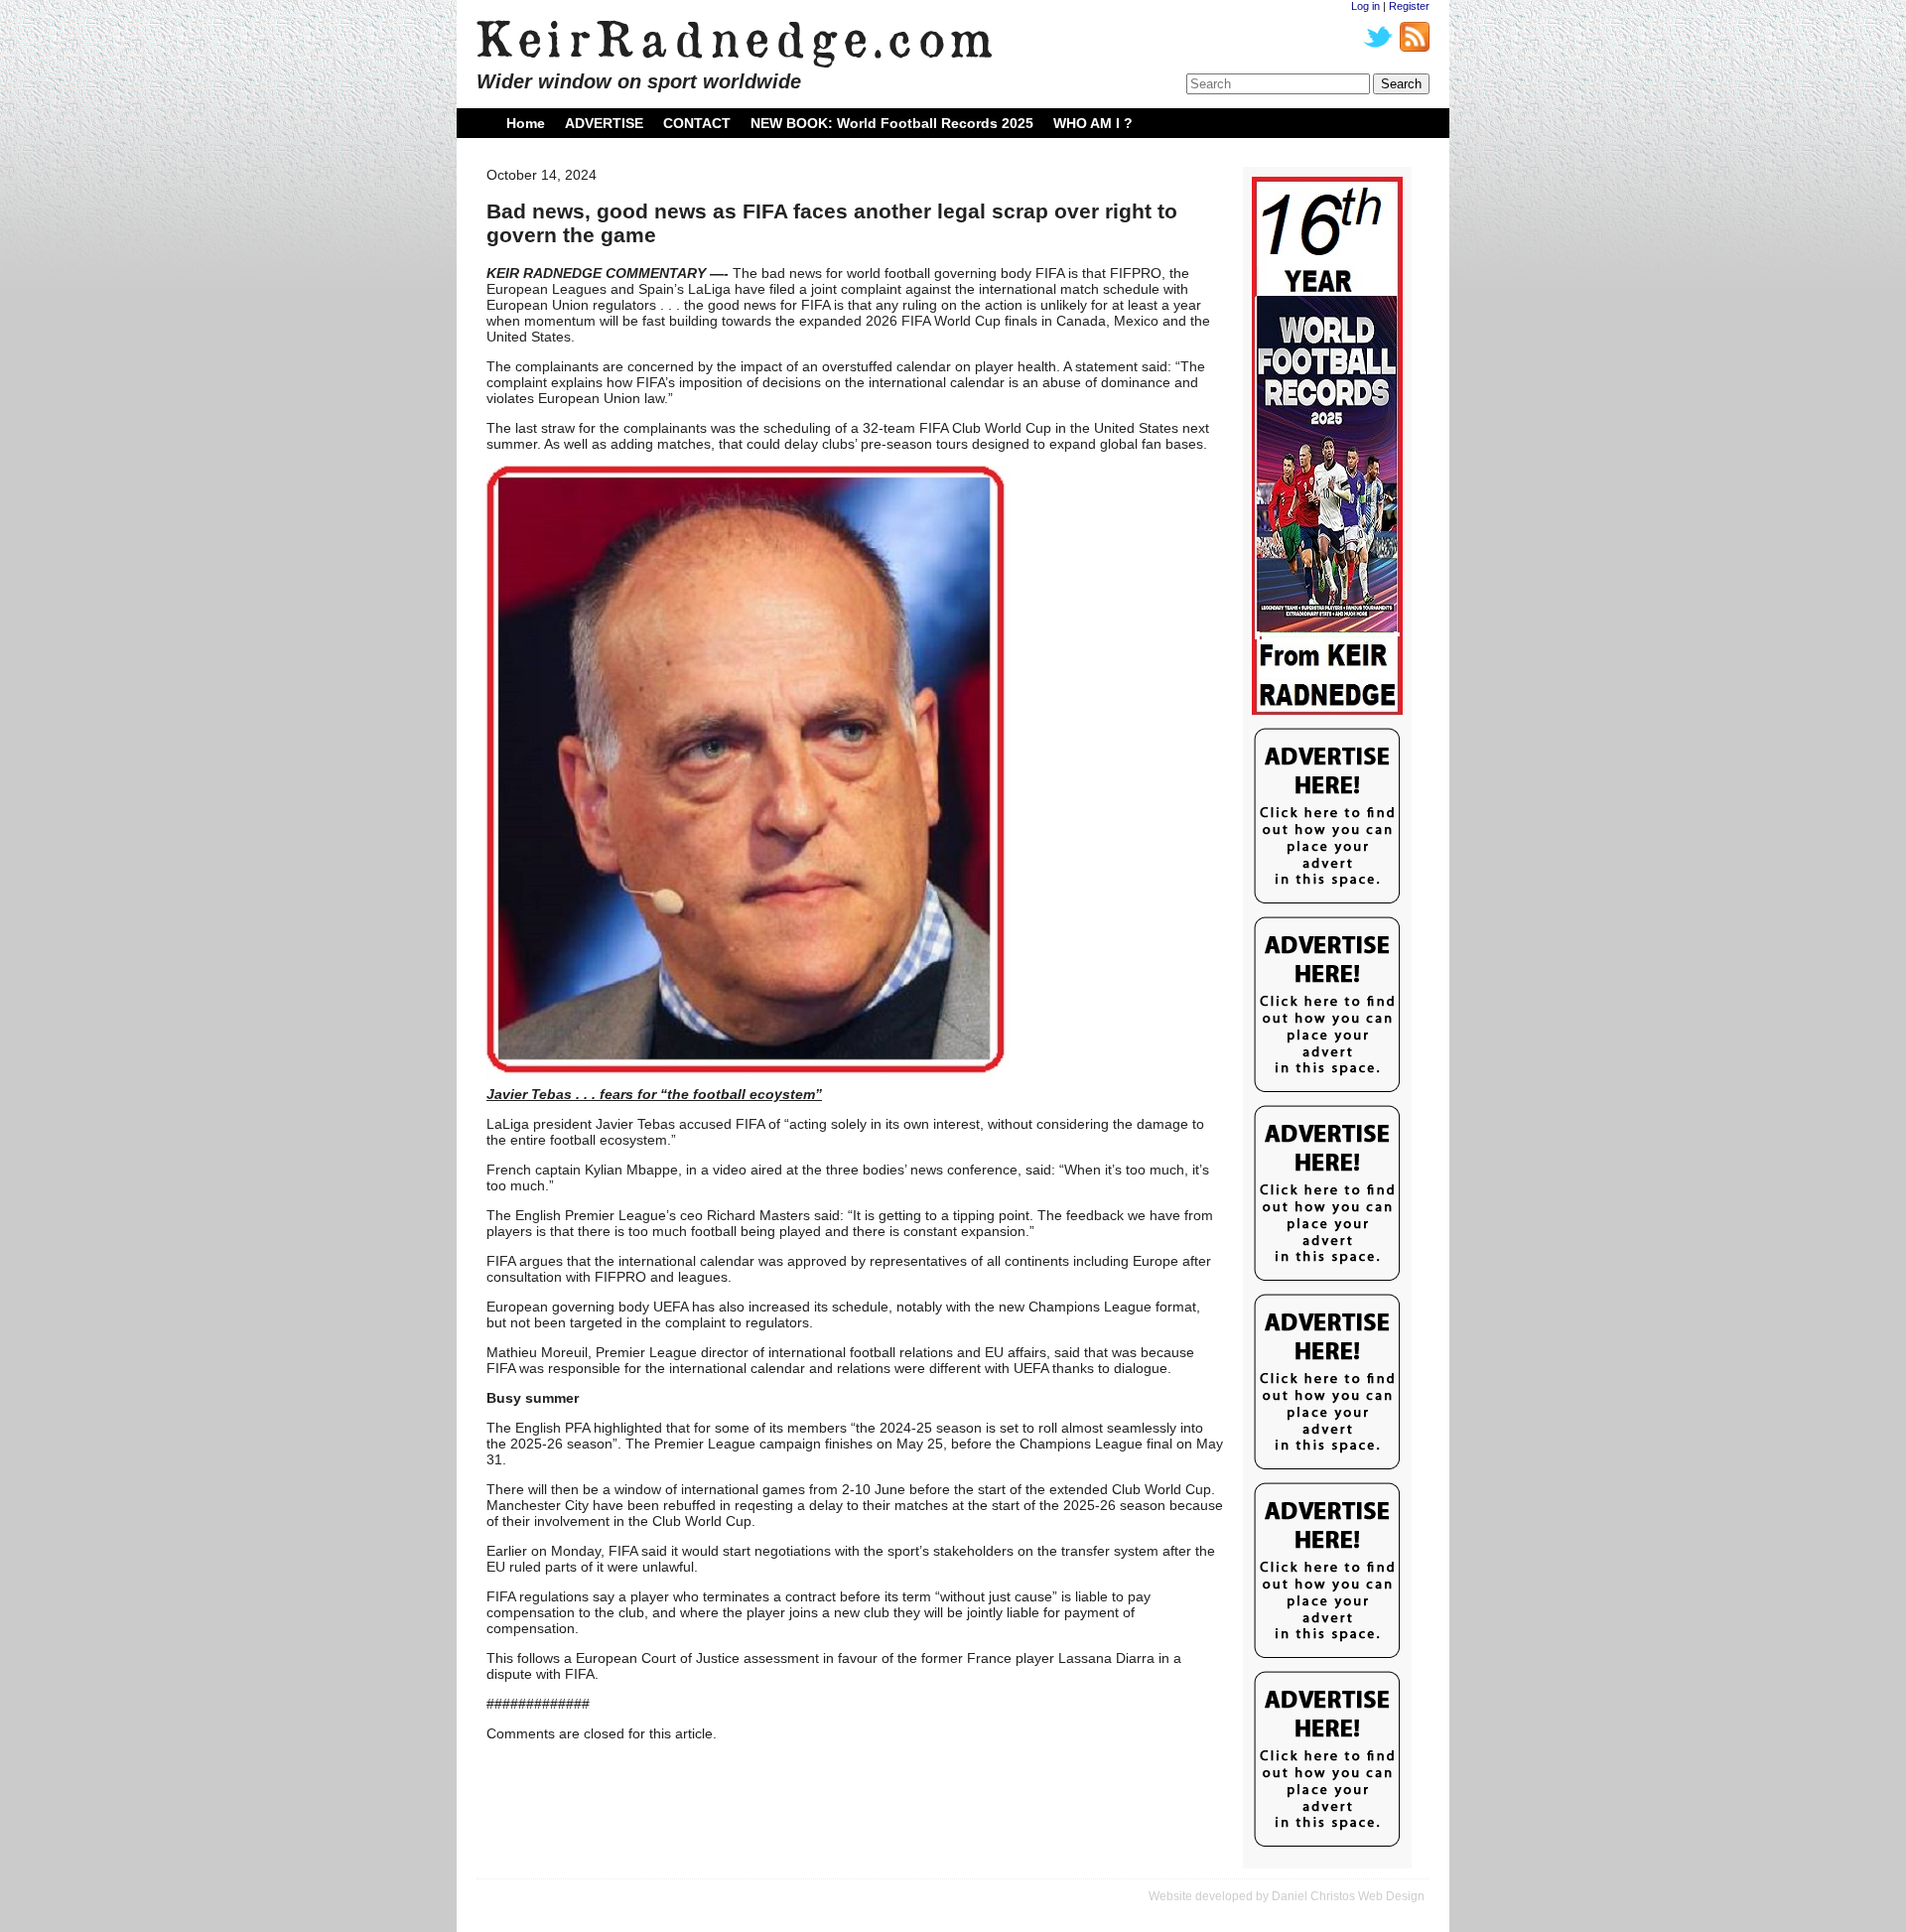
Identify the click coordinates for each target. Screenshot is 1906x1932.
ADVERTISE (604, 123)
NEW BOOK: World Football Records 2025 (892, 123)
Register (1409, 6)
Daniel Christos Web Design (1348, 1896)
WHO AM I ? (1093, 123)
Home (526, 123)
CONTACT (697, 123)
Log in (1365, 6)
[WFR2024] (1327, 447)
